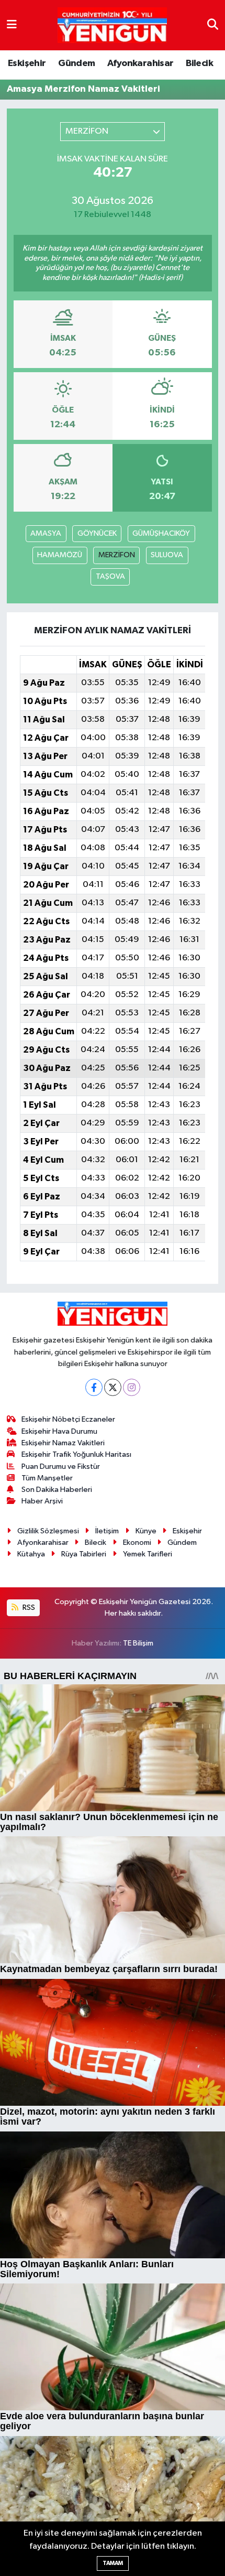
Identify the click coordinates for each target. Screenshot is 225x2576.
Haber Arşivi (42, 1501)
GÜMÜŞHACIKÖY (161, 533)
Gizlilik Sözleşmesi (48, 1531)
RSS (28, 1608)
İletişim (107, 1531)
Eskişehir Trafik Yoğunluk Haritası (76, 1454)
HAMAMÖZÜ (60, 555)
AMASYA (46, 533)
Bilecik (199, 63)
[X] (113, 1387)
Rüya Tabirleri (84, 1554)
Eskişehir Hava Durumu (59, 1431)
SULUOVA (167, 555)
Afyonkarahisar (140, 63)
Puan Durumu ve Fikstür (61, 1466)
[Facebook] (94, 1387)
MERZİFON (117, 555)
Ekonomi (137, 1543)
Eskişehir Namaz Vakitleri (63, 1443)
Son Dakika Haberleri (57, 1490)
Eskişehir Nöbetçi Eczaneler (68, 1419)
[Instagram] (132, 1387)
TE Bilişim (138, 1643)
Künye (146, 1531)
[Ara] (213, 25)
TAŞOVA (110, 576)
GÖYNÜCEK (97, 533)
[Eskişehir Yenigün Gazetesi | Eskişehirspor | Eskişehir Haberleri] (112, 25)
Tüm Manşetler (47, 1478)
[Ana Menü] (12, 25)
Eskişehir (27, 63)
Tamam (113, 2563)
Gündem (76, 63)
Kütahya (31, 1554)
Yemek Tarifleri (148, 1554)
